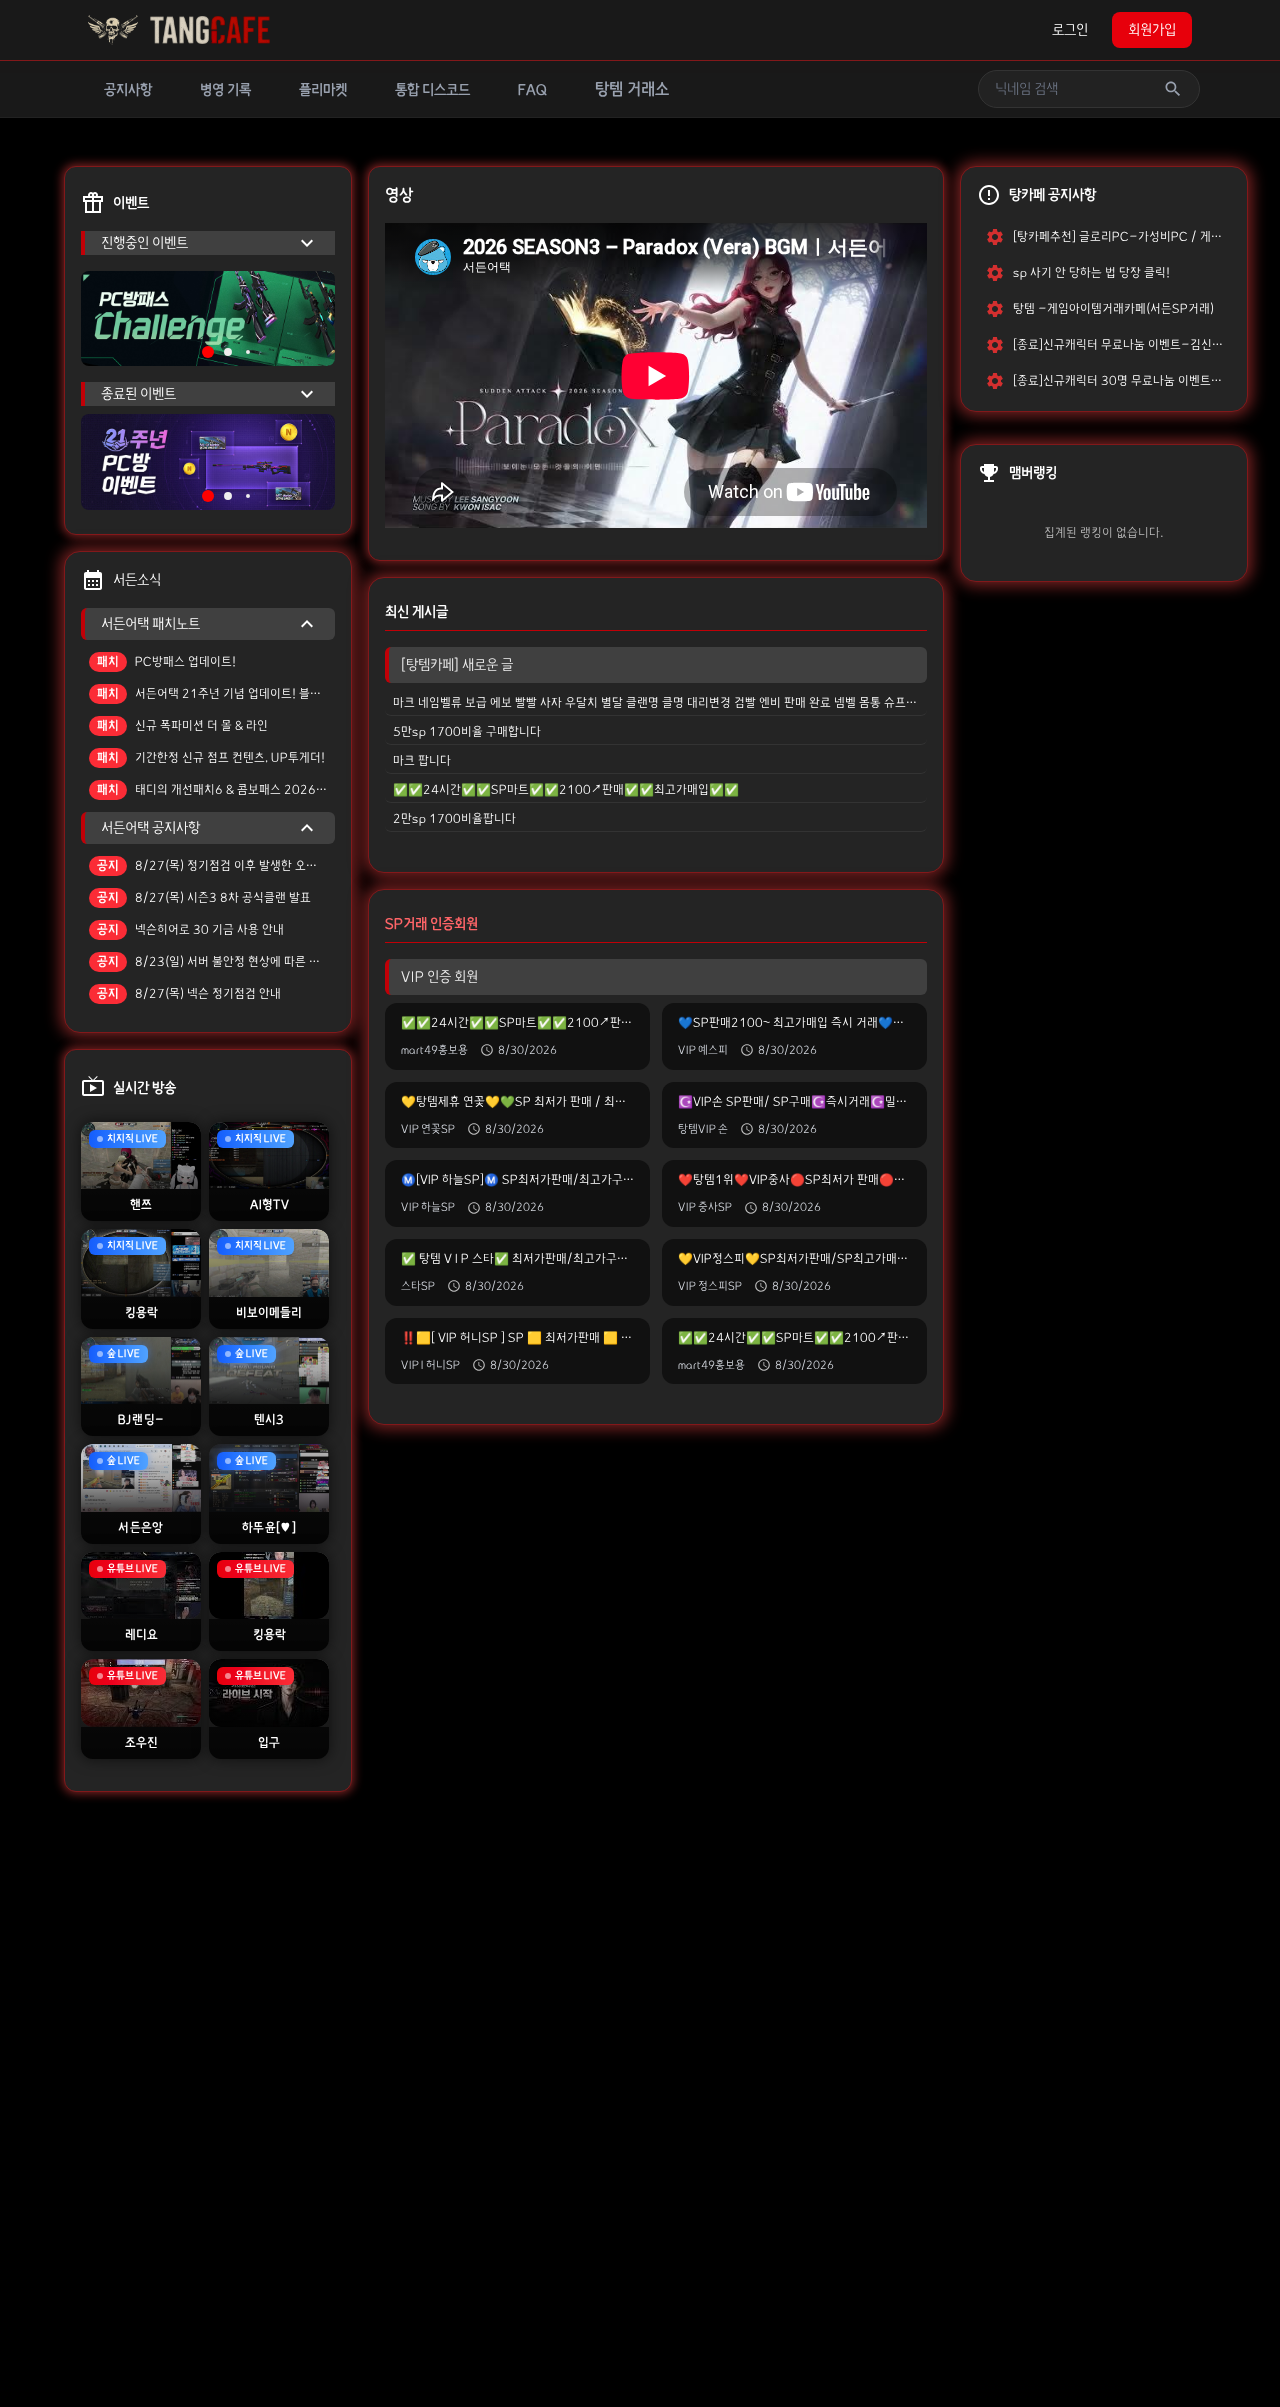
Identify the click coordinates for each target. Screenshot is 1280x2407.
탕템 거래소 (632, 89)
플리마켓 (323, 90)
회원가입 (1152, 30)
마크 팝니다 (422, 760)
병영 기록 (225, 90)
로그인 (1070, 30)
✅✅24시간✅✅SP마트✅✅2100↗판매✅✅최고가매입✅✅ (566, 789)
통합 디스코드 (432, 90)
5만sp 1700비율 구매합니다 (467, 731)
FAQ (532, 90)
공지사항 (128, 90)
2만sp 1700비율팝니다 (454, 818)
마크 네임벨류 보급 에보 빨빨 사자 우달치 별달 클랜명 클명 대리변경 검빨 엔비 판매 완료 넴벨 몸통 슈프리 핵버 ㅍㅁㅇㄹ (660, 702)
